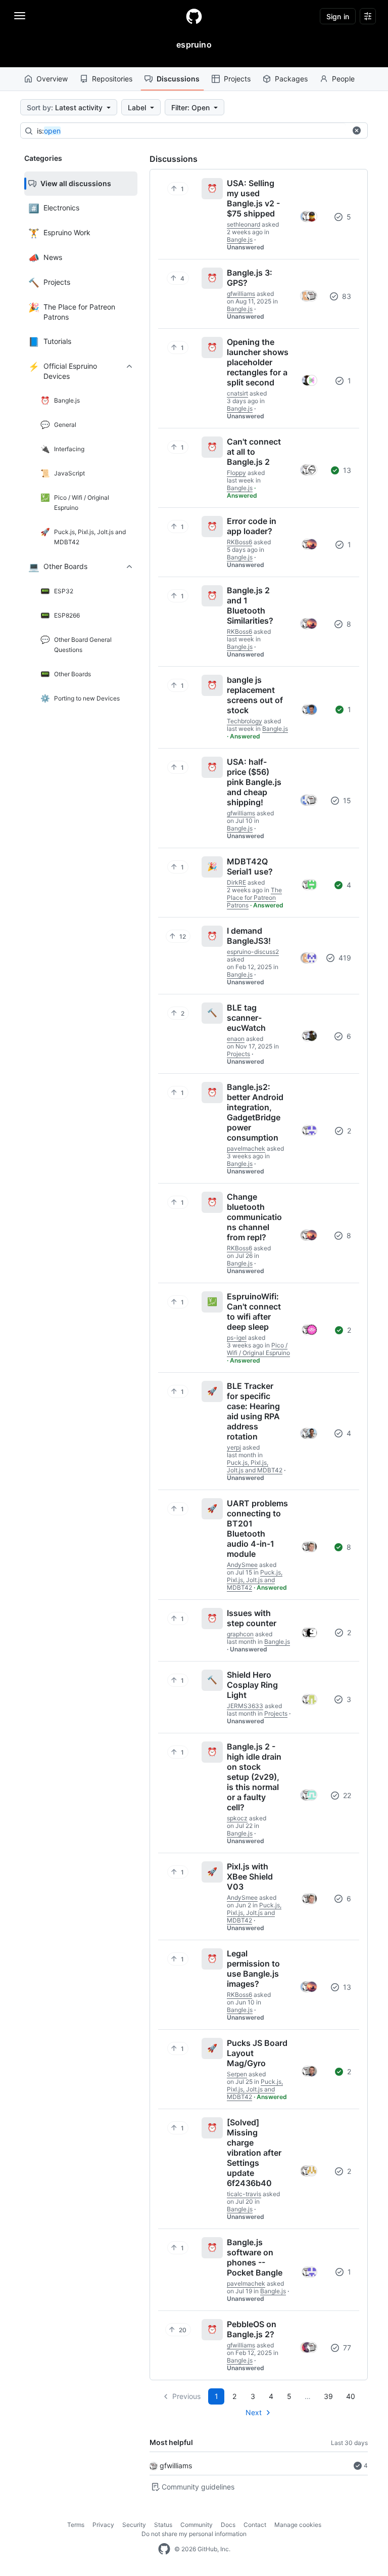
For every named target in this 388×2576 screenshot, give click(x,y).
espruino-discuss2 (253, 952)
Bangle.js (240, 239)
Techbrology (245, 721)
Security (134, 2525)
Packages (291, 79)
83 (346, 296)
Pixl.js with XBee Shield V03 (250, 1876)
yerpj (234, 1447)
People (343, 79)
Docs (228, 2525)
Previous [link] (186, 2396)
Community (197, 2525)
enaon (236, 1039)
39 (328, 2396)
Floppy (236, 473)
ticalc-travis (244, 2194)
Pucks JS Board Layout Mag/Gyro (257, 2053)
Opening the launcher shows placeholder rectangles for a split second (258, 362)
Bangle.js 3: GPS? (250, 278)
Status (163, 2525)
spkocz (237, 1818)
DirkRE (236, 882)
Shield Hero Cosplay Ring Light (252, 1685)
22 (346, 1795)
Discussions (178, 79)
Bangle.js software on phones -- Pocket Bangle (255, 2257)
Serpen (237, 2074)
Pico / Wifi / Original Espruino (258, 1349)
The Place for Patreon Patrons (254, 898)
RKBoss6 (239, 542)
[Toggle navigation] (20, 16)
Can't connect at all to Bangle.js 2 (254, 452)
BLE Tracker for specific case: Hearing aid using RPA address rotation (253, 1411)
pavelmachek (246, 1148)
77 (346, 2348)
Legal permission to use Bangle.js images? (253, 1969)
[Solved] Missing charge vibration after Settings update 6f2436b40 (254, 2153)
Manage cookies (298, 2525)
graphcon (240, 1634)
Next (254, 2412)
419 (344, 958)
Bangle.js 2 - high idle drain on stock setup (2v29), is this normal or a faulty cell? (254, 1777)
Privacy (103, 2525)
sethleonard (244, 224)
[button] (357, 130)
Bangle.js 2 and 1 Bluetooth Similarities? (250, 605)
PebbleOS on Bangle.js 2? (252, 2329)
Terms (76, 2525)
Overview (52, 79)
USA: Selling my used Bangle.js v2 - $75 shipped (253, 198)
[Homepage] (194, 16)
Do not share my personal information (194, 2534)
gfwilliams (176, 2465)
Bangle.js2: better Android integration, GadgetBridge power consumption (255, 1112)
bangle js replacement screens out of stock (255, 695)
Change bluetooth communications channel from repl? (254, 1217)
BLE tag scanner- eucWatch (246, 1018)
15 (346, 800)
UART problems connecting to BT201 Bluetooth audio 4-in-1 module (257, 1529)
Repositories (112, 79)
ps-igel (237, 1338)
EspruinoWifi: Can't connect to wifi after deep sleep (254, 1312)
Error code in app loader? (252, 526)
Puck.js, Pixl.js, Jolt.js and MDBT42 (255, 1466)
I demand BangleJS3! (249, 936)
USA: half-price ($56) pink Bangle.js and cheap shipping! (254, 782)
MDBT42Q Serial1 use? (250, 866)
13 (346, 470)
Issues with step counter (252, 1618)
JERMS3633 (245, 1706)
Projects (237, 79)
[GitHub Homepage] (164, 2549)
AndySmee (242, 1565)
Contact (255, 2525)
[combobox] (191, 131)
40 (351, 2396)
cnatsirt (237, 393)
